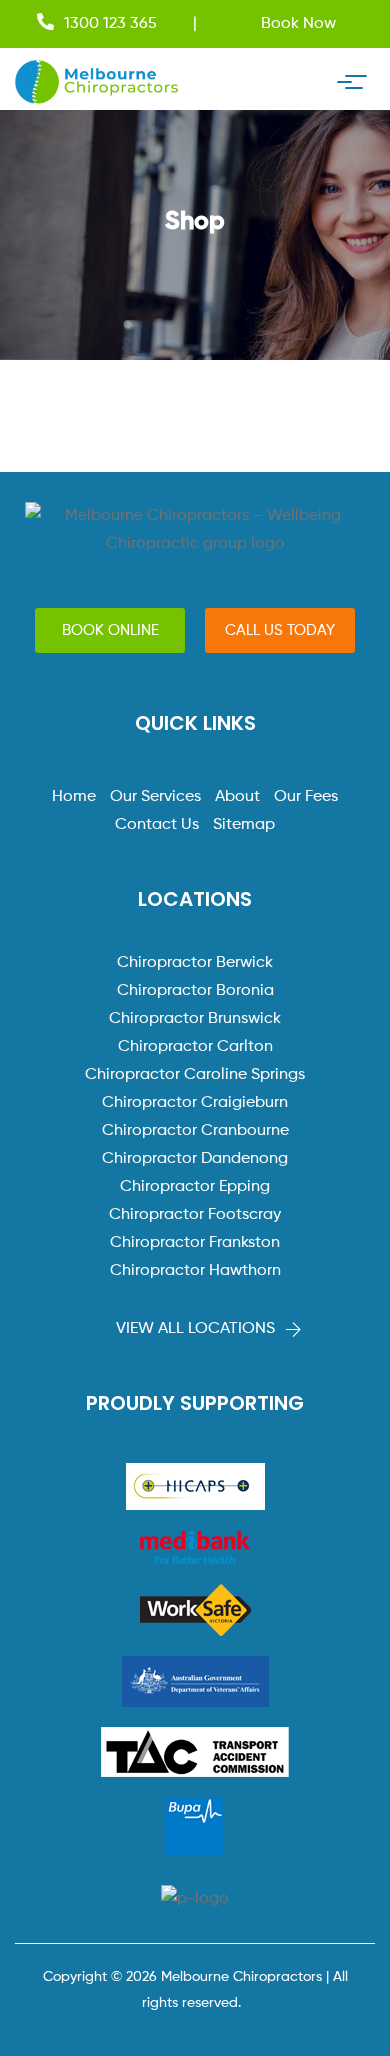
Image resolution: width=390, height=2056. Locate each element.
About (237, 797)
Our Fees (306, 797)
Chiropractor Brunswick (195, 1019)
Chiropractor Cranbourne (195, 1131)
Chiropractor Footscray (195, 1215)
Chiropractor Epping (195, 1187)
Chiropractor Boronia (195, 991)
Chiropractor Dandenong (195, 1159)
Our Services (155, 797)
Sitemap (244, 825)
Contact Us (157, 825)
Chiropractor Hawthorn (195, 1271)
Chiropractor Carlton (195, 1047)
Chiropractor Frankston (195, 1243)
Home (74, 797)
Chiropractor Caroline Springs (195, 1075)
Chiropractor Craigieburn (195, 1103)
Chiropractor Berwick (195, 963)
